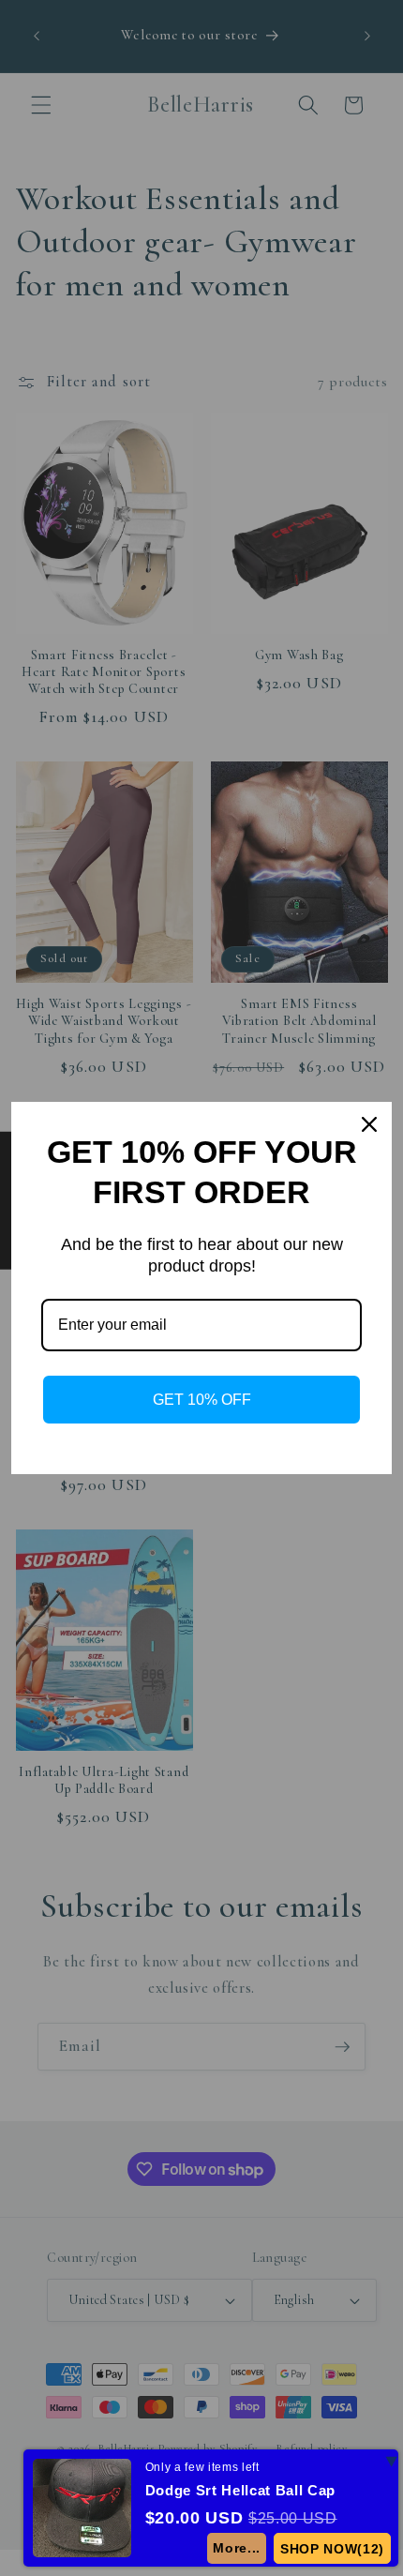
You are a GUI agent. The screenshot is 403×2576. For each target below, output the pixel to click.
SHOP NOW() (333, 2549)
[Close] (369, 1124)
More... (238, 2548)
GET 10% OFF (202, 1400)
